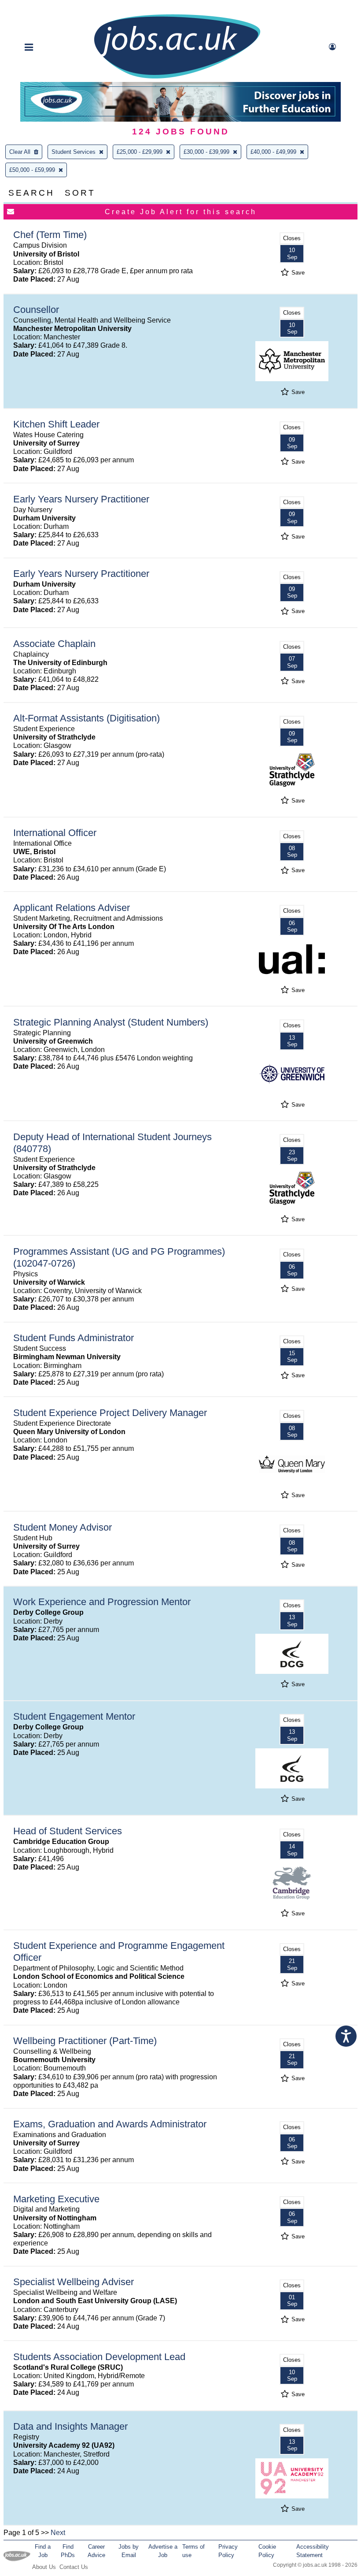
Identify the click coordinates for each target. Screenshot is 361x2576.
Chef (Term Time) (50, 235)
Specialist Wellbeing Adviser (74, 2282)
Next (58, 2533)
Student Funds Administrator (74, 1338)
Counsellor (36, 310)
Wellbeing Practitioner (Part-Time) (85, 2041)
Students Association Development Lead (99, 2357)
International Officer (55, 833)
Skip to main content (35, 8)
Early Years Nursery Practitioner (81, 499)
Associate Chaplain (54, 644)
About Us (44, 2567)
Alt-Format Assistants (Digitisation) (87, 718)
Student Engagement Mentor (74, 1716)
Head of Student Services (68, 1831)
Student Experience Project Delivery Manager (110, 1413)
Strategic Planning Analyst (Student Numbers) (111, 1022)
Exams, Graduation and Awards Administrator (110, 2124)
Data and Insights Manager (70, 2426)
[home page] (177, 78)
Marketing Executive (56, 2199)
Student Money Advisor (63, 1527)
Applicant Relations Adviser (72, 908)
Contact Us (74, 2567)
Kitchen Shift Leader (56, 424)
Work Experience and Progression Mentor (102, 1602)
